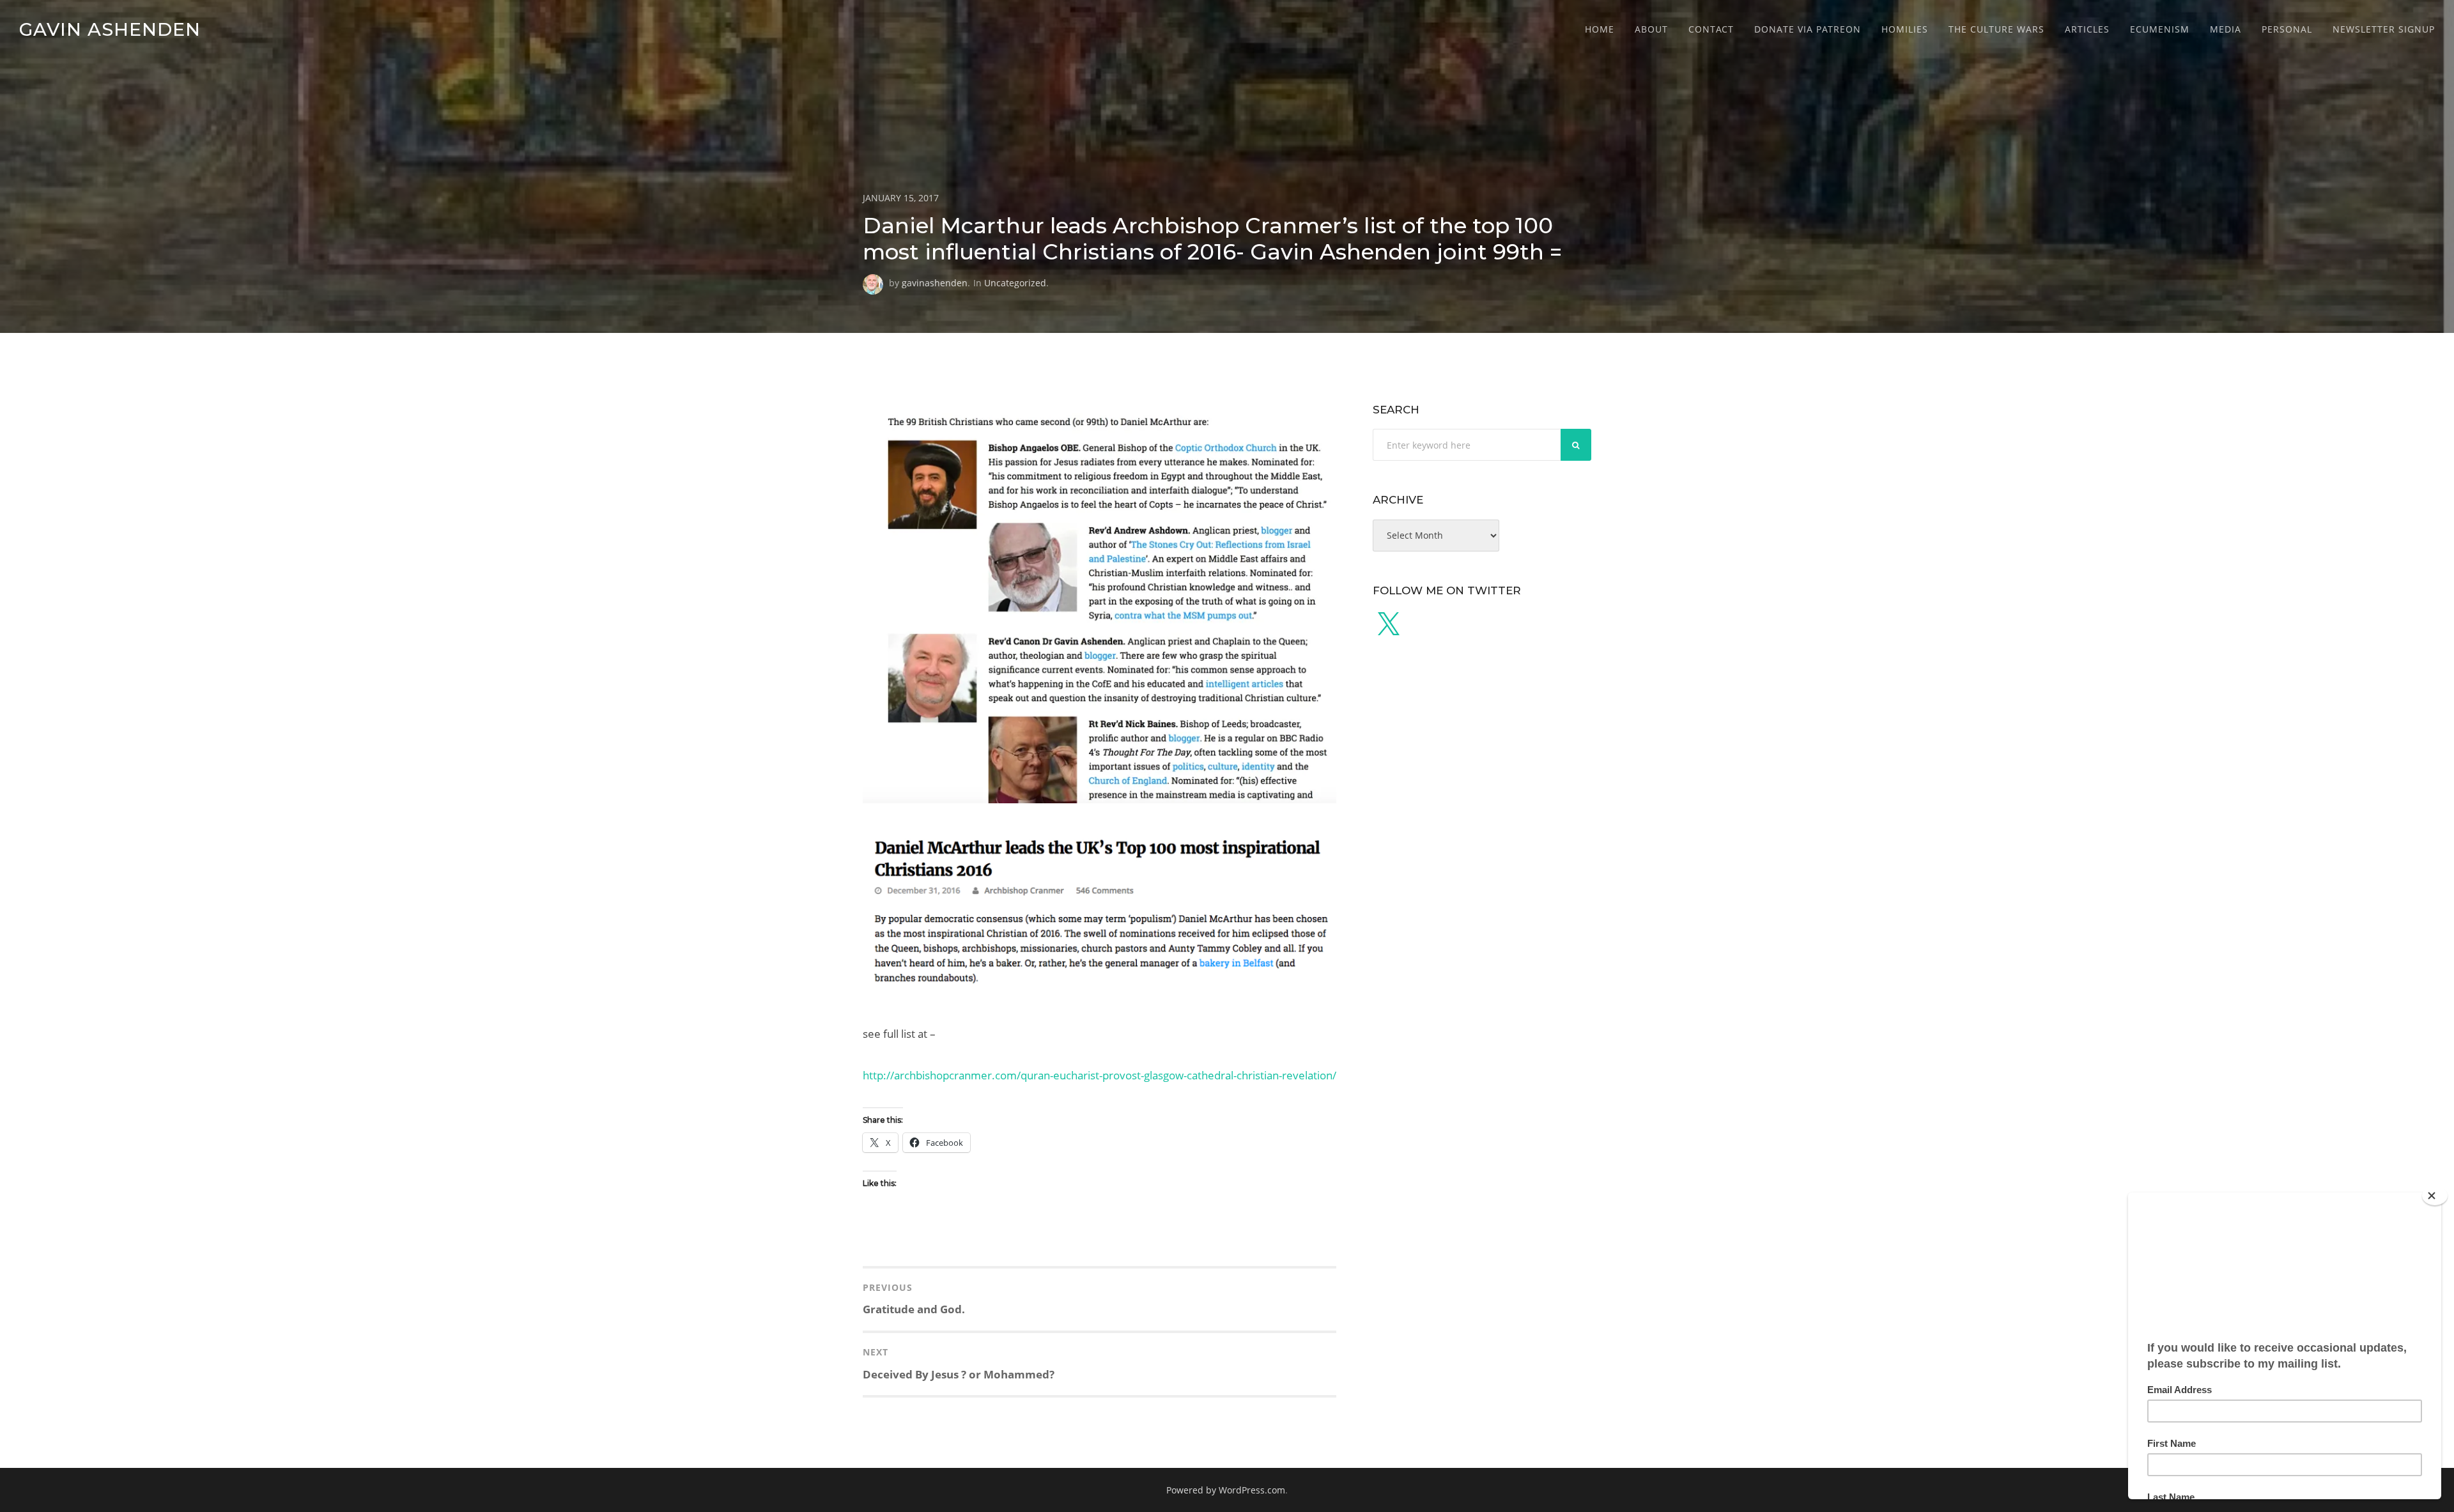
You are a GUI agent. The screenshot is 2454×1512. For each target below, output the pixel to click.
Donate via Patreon (1808, 29)
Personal (2287, 29)
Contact (1711, 29)
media (2226, 29)
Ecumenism (2160, 29)
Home (1600, 29)
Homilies (1905, 29)
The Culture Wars (1996, 29)
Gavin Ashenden (110, 29)
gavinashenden (935, 283)
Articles (2087, 29)
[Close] (2435, 1196)
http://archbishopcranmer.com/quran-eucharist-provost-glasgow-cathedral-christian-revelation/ (1100, 1075)
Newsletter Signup (2384, 29)
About (1651, 29)
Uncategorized (1015, 283)
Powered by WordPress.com (1226, 1490)
